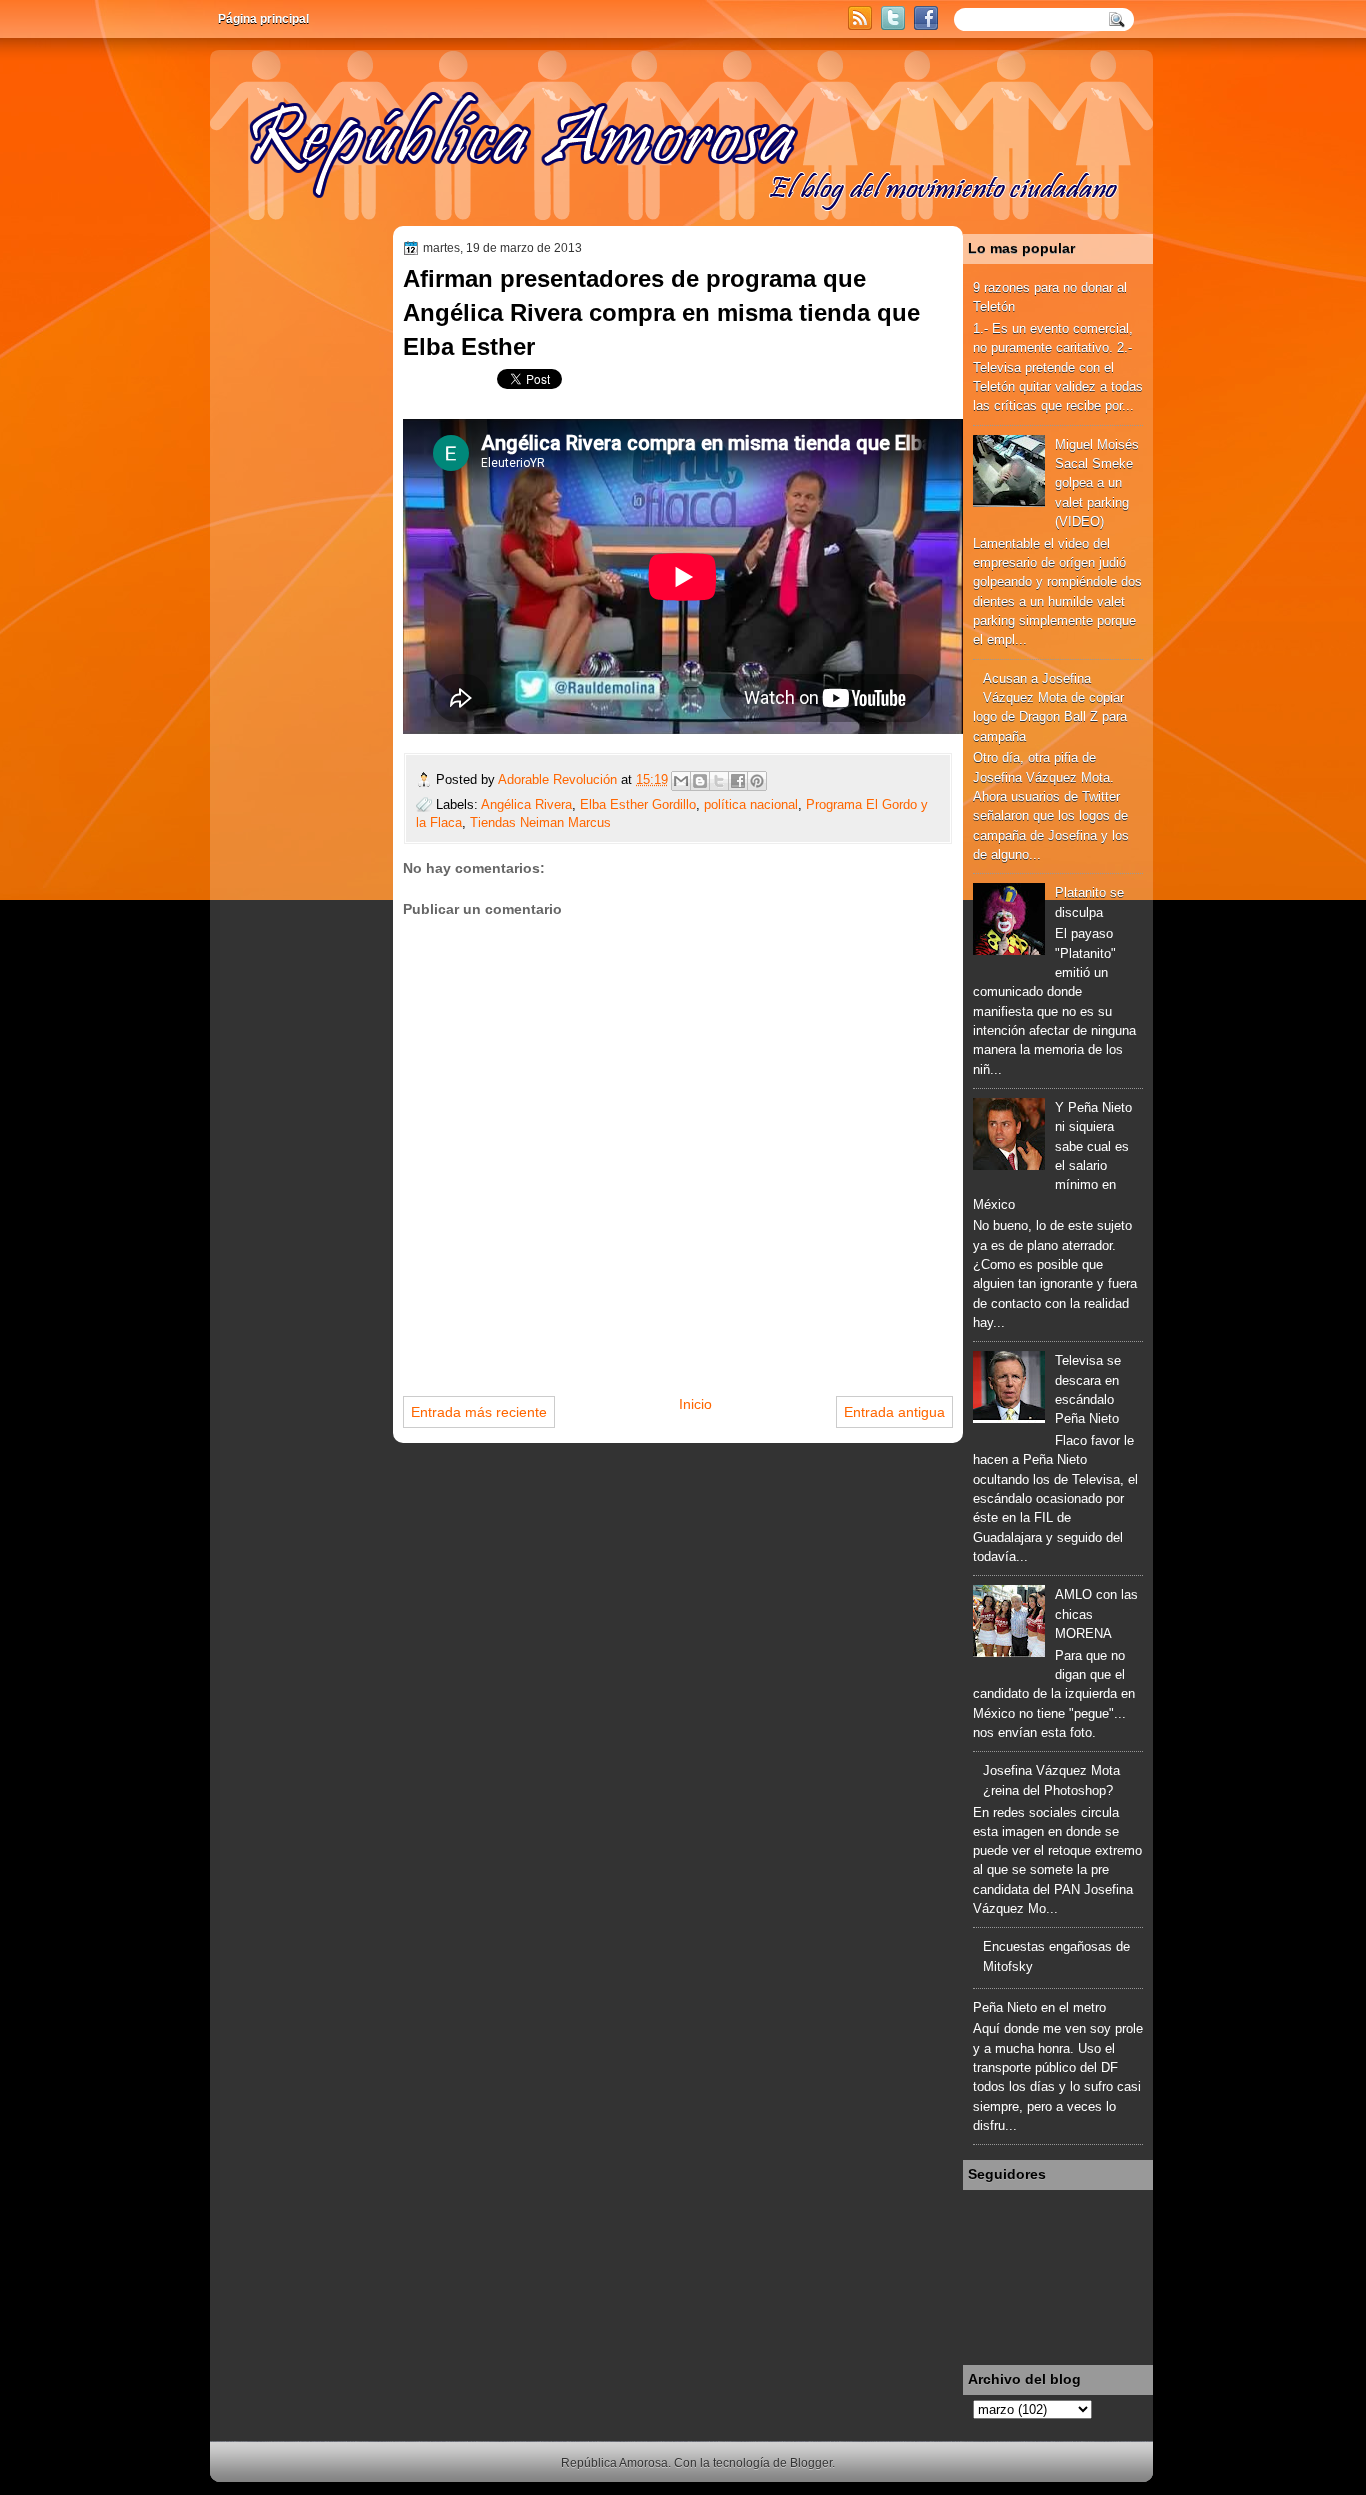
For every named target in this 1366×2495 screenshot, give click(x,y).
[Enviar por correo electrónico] (681, 781)
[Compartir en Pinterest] (757, 781)
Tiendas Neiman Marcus (540, 822)
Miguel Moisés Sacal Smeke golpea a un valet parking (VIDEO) (1097, 483)
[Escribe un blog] (700, 781)
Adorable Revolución (559, 779)
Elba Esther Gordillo (638, 804)
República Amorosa (614, 2463)
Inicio (695, 1404)
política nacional (751, 804)
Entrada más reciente (479, 1412)
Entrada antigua (894, 1412)
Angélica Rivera (526, 804)
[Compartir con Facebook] (738, 781)
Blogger (811, 2463)
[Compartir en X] (719, 781)
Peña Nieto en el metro (1039, 2007)
